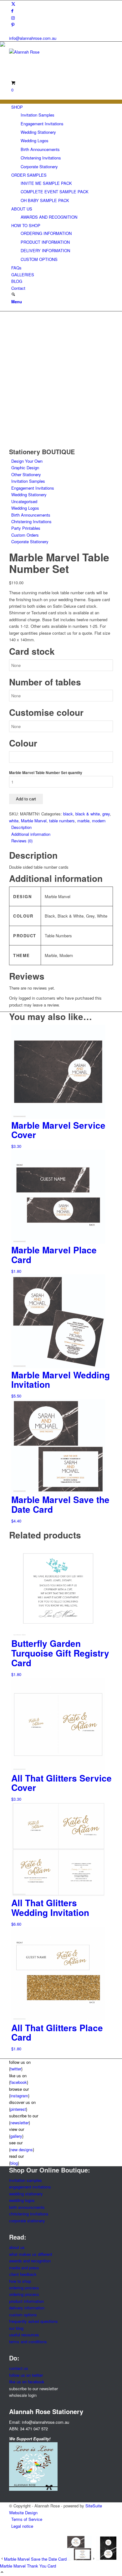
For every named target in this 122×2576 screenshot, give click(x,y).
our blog (16, 2328)
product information (26, 2301)
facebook (19, 2082)
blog (14, 2163)
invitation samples (25, 2180)
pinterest (18, 2109)
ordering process (24, 2288)
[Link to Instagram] (13, 18)
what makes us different (31, 2254)
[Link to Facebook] (12, 10)
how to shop (20, 2281)
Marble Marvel (34, 821)
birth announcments (27, 2207)
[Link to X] (13, 4)
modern (99, 821)
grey (106, 814)
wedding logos (22, 2200)
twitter (16, 2069)
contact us (19, 2368)
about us (17, 2247)
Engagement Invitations (33, 488)
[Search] (13, 295)
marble (83, 821)
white (14, 821)
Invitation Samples (28, 481)
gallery (16, 2136)
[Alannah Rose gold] (56, 52)
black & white (88, 814)
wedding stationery (26, 2194)
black (68, 814)
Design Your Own (27, 461)
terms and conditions (28, 2342)
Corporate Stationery (30, 541)
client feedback (23, 2274)
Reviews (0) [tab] (22, 841)
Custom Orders (25, 535)
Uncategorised (24, 501)
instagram (19, 2096)
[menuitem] (62, 137)
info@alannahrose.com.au (33, 38)
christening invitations (29, 2214)
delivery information (27, 2308)
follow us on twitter (26, 2375)
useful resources (24, 2335)
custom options (23, 2315)
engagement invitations (30, 2187)
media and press (24, 2268)
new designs (22, 2149)
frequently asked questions (33, 2321)
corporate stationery (27, 2221)
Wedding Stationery (29, 494)
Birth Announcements (31, 515)
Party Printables (26, 528)
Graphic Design (25, 468)
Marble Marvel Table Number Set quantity (46, 773)
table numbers (62, 821)
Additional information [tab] (31, 834)
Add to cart (26, 799)
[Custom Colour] (25, 445)
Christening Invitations (31, 521)
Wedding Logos (25, 508)
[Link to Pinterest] (13, 25)
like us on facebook (27, 2382)
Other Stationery (26, 474)
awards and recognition (30, 2261)
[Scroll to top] (2, 2572)
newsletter (20, 2123)
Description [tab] (21, 827)
